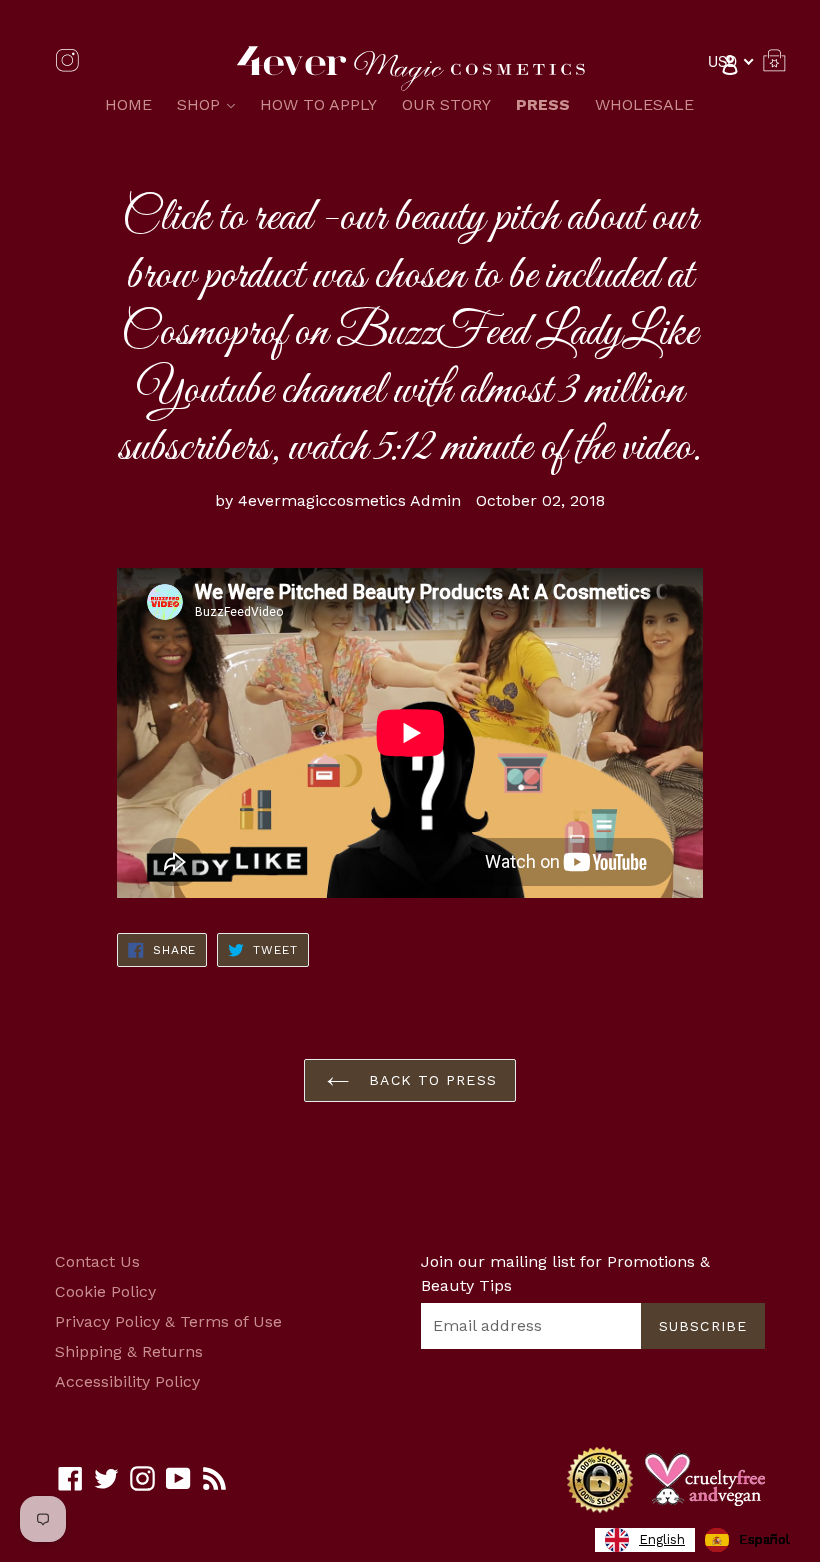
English (662, 1539)
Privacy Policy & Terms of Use (168, 1321)
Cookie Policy (105, 1291)
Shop (211, 104)
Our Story (446, 104)
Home (128, 104)
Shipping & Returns (129, 1351)
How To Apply (318, 104)
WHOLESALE (644, 104)
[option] (747, 1540)
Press (543, 104)
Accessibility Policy (127, 1381)
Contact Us (97, 1261)
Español (764, 1539)
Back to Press (430, 1080)
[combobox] (645, 1540)
